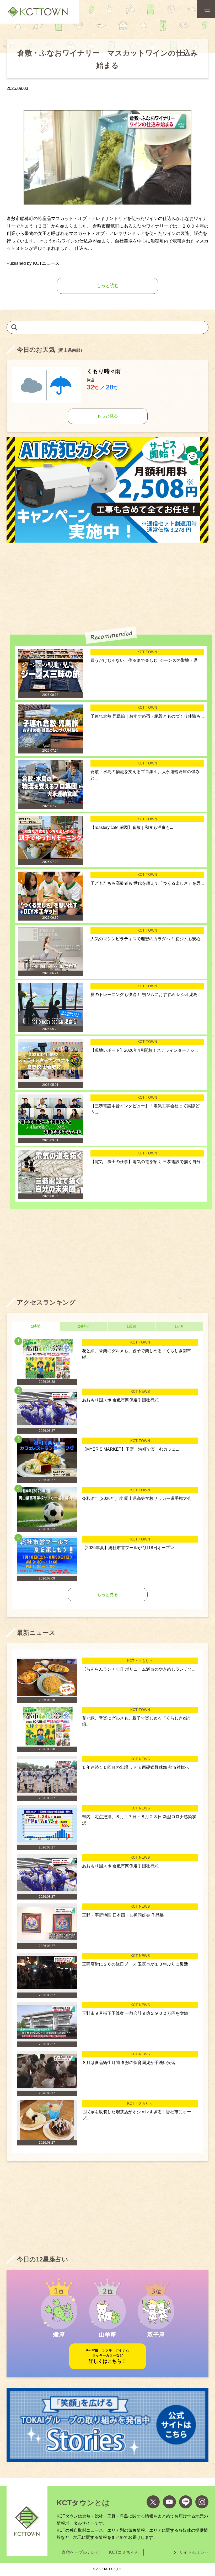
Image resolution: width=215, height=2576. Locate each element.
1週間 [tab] (131, 1326)
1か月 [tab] (179, 1326)
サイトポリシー (194, 2552)
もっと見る (107, 416)
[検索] (14, 327)
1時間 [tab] (36, 1326)
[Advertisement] (107, 585)
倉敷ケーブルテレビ (80, 2552)
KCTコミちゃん (124, 2552)
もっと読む (108, 286)
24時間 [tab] (84, 1326)
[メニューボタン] (206, 9)
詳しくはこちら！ (107, 2356)
